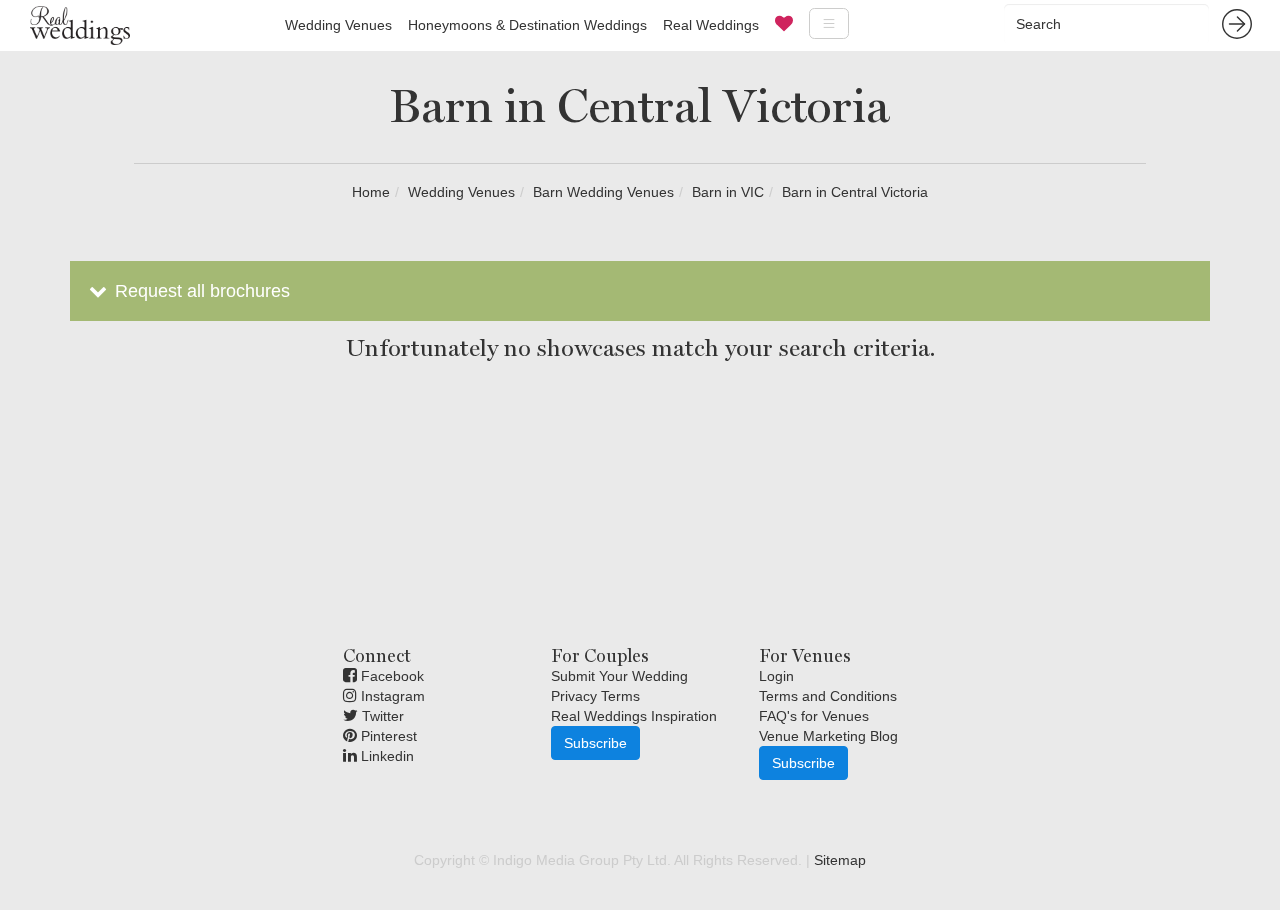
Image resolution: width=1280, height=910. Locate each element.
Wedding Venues (338, 25)
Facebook (390, 676)
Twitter (381, 716)
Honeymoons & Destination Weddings (527, 25)
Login (776, 676)
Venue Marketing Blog (828, 736)
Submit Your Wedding (619, 676)
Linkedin (385, 756)
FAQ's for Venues (814, 716)
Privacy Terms (595, 696)
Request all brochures (200, 291)
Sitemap (840, 860)
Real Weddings (711, 25)
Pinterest (387, 736)
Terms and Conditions (828, 696)
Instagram (391, 696)
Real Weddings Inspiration (634, 716)
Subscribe (595, 743)
